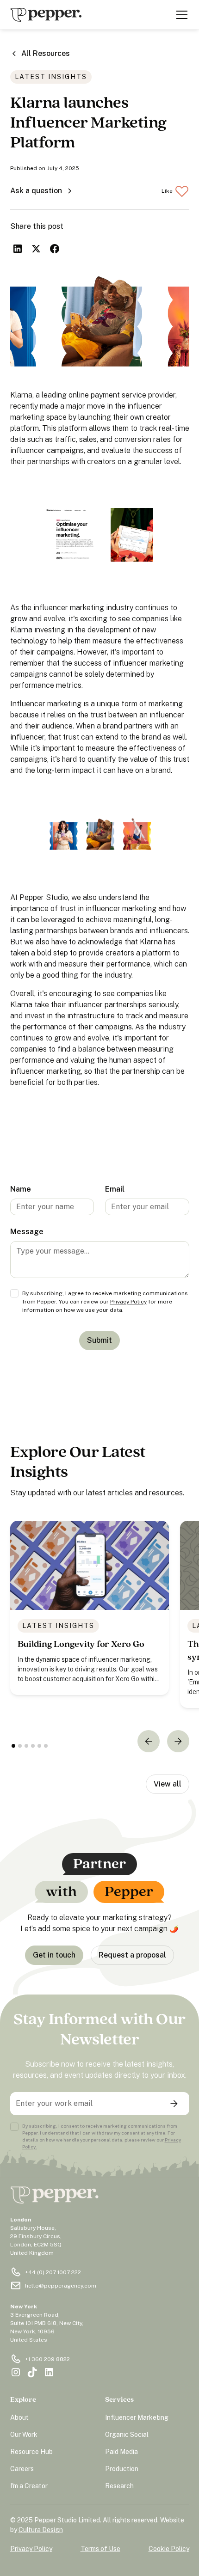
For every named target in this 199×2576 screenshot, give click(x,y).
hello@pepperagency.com (61, 2286)
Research (119, 2486)
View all (168, 1784)
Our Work (24, 2435)
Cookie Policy (169, 2549)
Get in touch (54, 1955)
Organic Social (127, 2435)
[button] (180, 15)
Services (119, 2400)
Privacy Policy (128, 1302)
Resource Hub (31, 2452)
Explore (23, 2400)
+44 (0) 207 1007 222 (53, 2272)
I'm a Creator (29, 2486)
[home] (46, 15)
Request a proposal (132, 1955)
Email (115, 1189)
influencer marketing (69, 608)
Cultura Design (41, 2530)
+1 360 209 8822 (47, 2359)
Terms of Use (100, 2549)
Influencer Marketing (137, 2417)
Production (122, 2469)
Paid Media (121, 2452)
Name (21, 1189)
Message (27, 1232)
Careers (22, 2469)
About (19, 2417)
